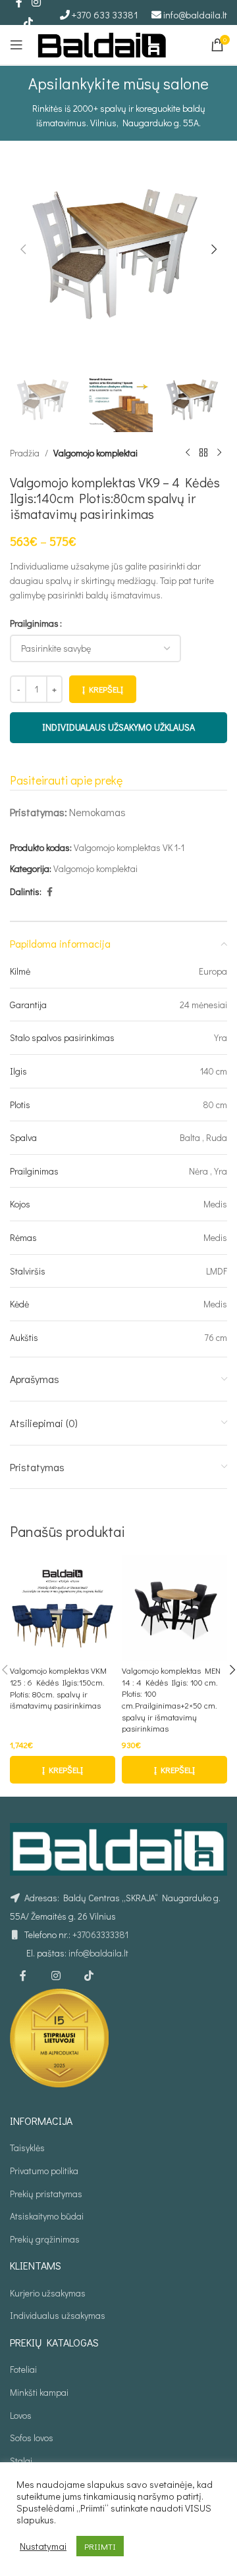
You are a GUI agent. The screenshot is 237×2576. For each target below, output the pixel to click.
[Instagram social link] (56, 1976)
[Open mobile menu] (16, 45)
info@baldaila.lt (195, 14)
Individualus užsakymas (58, 2315)
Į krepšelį (103, 689)
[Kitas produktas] (219, 453)
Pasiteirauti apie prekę (66, 780)
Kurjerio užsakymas (48, 2293)
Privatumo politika (44, 2171)
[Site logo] (102, 43)
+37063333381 (100, 1934)
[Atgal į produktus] (203, 453)
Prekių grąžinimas (45, 2239)
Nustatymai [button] (43, 2546)
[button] (23, 249)
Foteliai (23, 2369)
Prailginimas (34, 623)
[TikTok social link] (28, 22)
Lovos (21, 2415)
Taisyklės (27, 2148)
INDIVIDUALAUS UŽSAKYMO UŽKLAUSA (118, 727)
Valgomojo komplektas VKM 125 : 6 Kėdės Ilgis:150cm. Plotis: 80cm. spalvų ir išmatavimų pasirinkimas (58, 1688)
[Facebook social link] (49, 892)
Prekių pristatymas (46, 2194)
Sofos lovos (32, 2438)
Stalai (21, 2461)
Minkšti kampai (39, 2392)
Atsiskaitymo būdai (47, 2216)
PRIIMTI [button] (100, 2546)
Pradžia (25, 453)
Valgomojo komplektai (95, 453)
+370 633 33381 (105, 14)
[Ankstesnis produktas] (188, 453)
